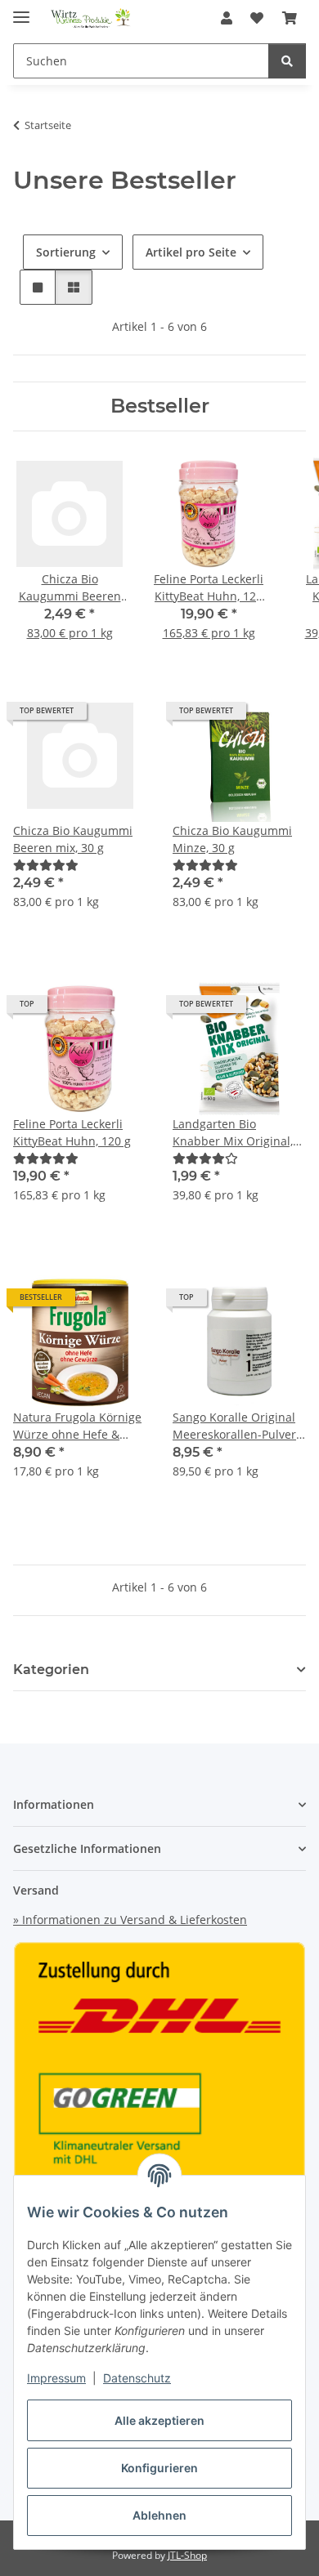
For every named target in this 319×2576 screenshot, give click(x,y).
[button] (227, 18)
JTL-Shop (187, 2555)
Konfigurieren (159, 2468)
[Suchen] (287, 61)
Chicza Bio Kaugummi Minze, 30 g (232, 839)
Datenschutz (137, 2378)
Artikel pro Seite (191, 252)
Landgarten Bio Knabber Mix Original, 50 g (233, 1133)
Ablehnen (159, 2515)
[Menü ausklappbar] (21, 10)
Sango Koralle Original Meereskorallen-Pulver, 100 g (236, 1426)
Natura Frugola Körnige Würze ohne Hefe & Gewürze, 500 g (77, 1426)
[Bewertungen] (46, 865)
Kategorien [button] (51, 1670)
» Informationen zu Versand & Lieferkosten (130, 1920)
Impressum (56, 2378)
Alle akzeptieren (159, 2420)
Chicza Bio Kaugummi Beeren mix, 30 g (73, 839)
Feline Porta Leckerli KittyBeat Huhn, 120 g (72, 1132)
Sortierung (66, 252)
